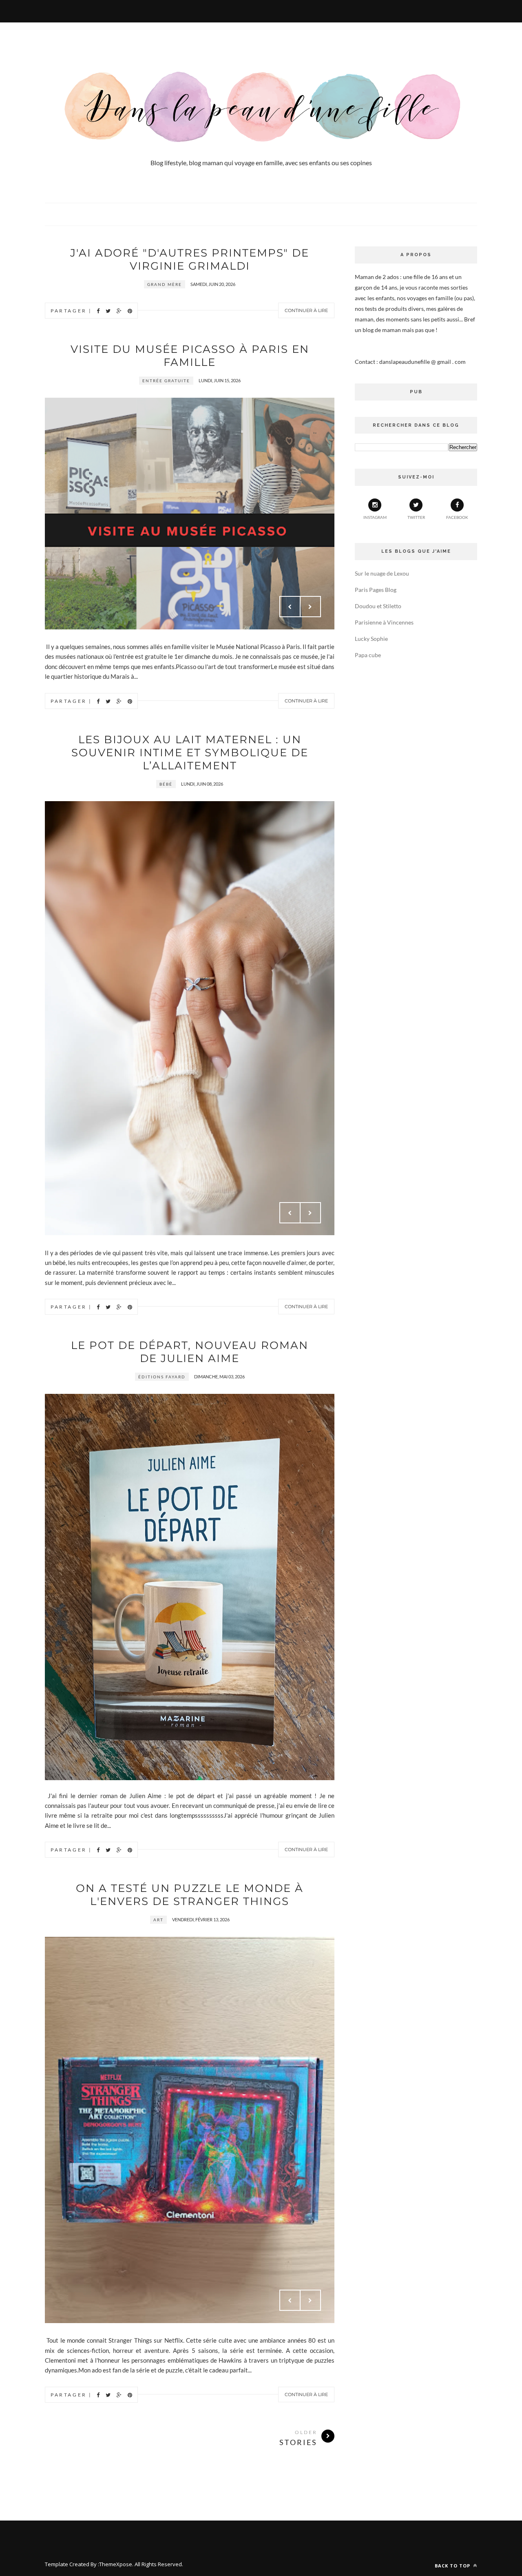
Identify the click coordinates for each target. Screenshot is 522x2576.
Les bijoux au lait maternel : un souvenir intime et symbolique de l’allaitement (190, 753)
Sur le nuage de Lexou (382, 573)
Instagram (375, 517)
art (158, 1920)
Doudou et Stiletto (378, 606)
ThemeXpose (116, 2564)
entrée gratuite (166, 381)
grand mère (165, 284)
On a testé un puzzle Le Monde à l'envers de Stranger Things (190, 1895)
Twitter (416, 517)
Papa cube (368, 655)
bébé (166, 784)
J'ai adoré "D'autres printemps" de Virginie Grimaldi (190, 259)
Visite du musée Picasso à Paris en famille (190, 356)
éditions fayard (162, 1377)
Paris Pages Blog (376, 590)
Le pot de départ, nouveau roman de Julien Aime (190, 1352)
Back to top (453, 2566)
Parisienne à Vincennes (384, 622)
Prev (290, 607)
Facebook (457, 517)
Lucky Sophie (371, 639)
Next (310, 607)
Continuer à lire (306, 310)
